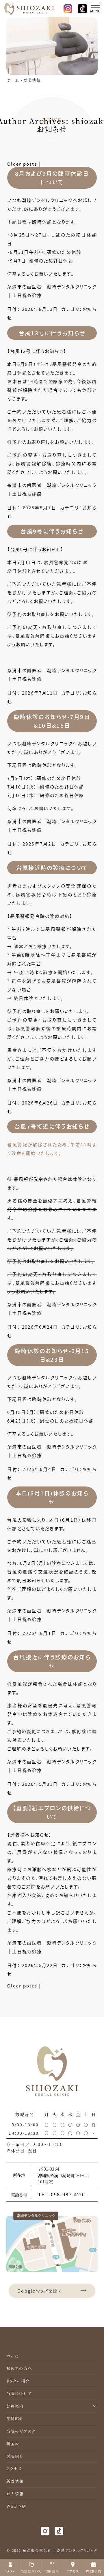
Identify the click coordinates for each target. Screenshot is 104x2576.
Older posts (22, 164)
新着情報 (32, 80)
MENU (95, 11)
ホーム (13, 80)
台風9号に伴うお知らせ (52, 531)
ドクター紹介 (18, 2381)
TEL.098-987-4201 (62, 2195)
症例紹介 (15, 2418)
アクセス (14, 2468)
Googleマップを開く (40, 2291)
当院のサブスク (21, 2431)
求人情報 (15, 2493)
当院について (19, 2393)
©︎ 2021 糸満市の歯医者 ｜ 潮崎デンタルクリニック (52, 2550)
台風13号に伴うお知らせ (52, 333)
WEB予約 (16, 2506)
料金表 (13, 2443)
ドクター (10, 2571)
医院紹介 (15, 2456)
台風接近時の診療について (52, 868)
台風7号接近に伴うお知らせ (52, 1126)
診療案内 (15, 2406)
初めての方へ (19, 2368)
